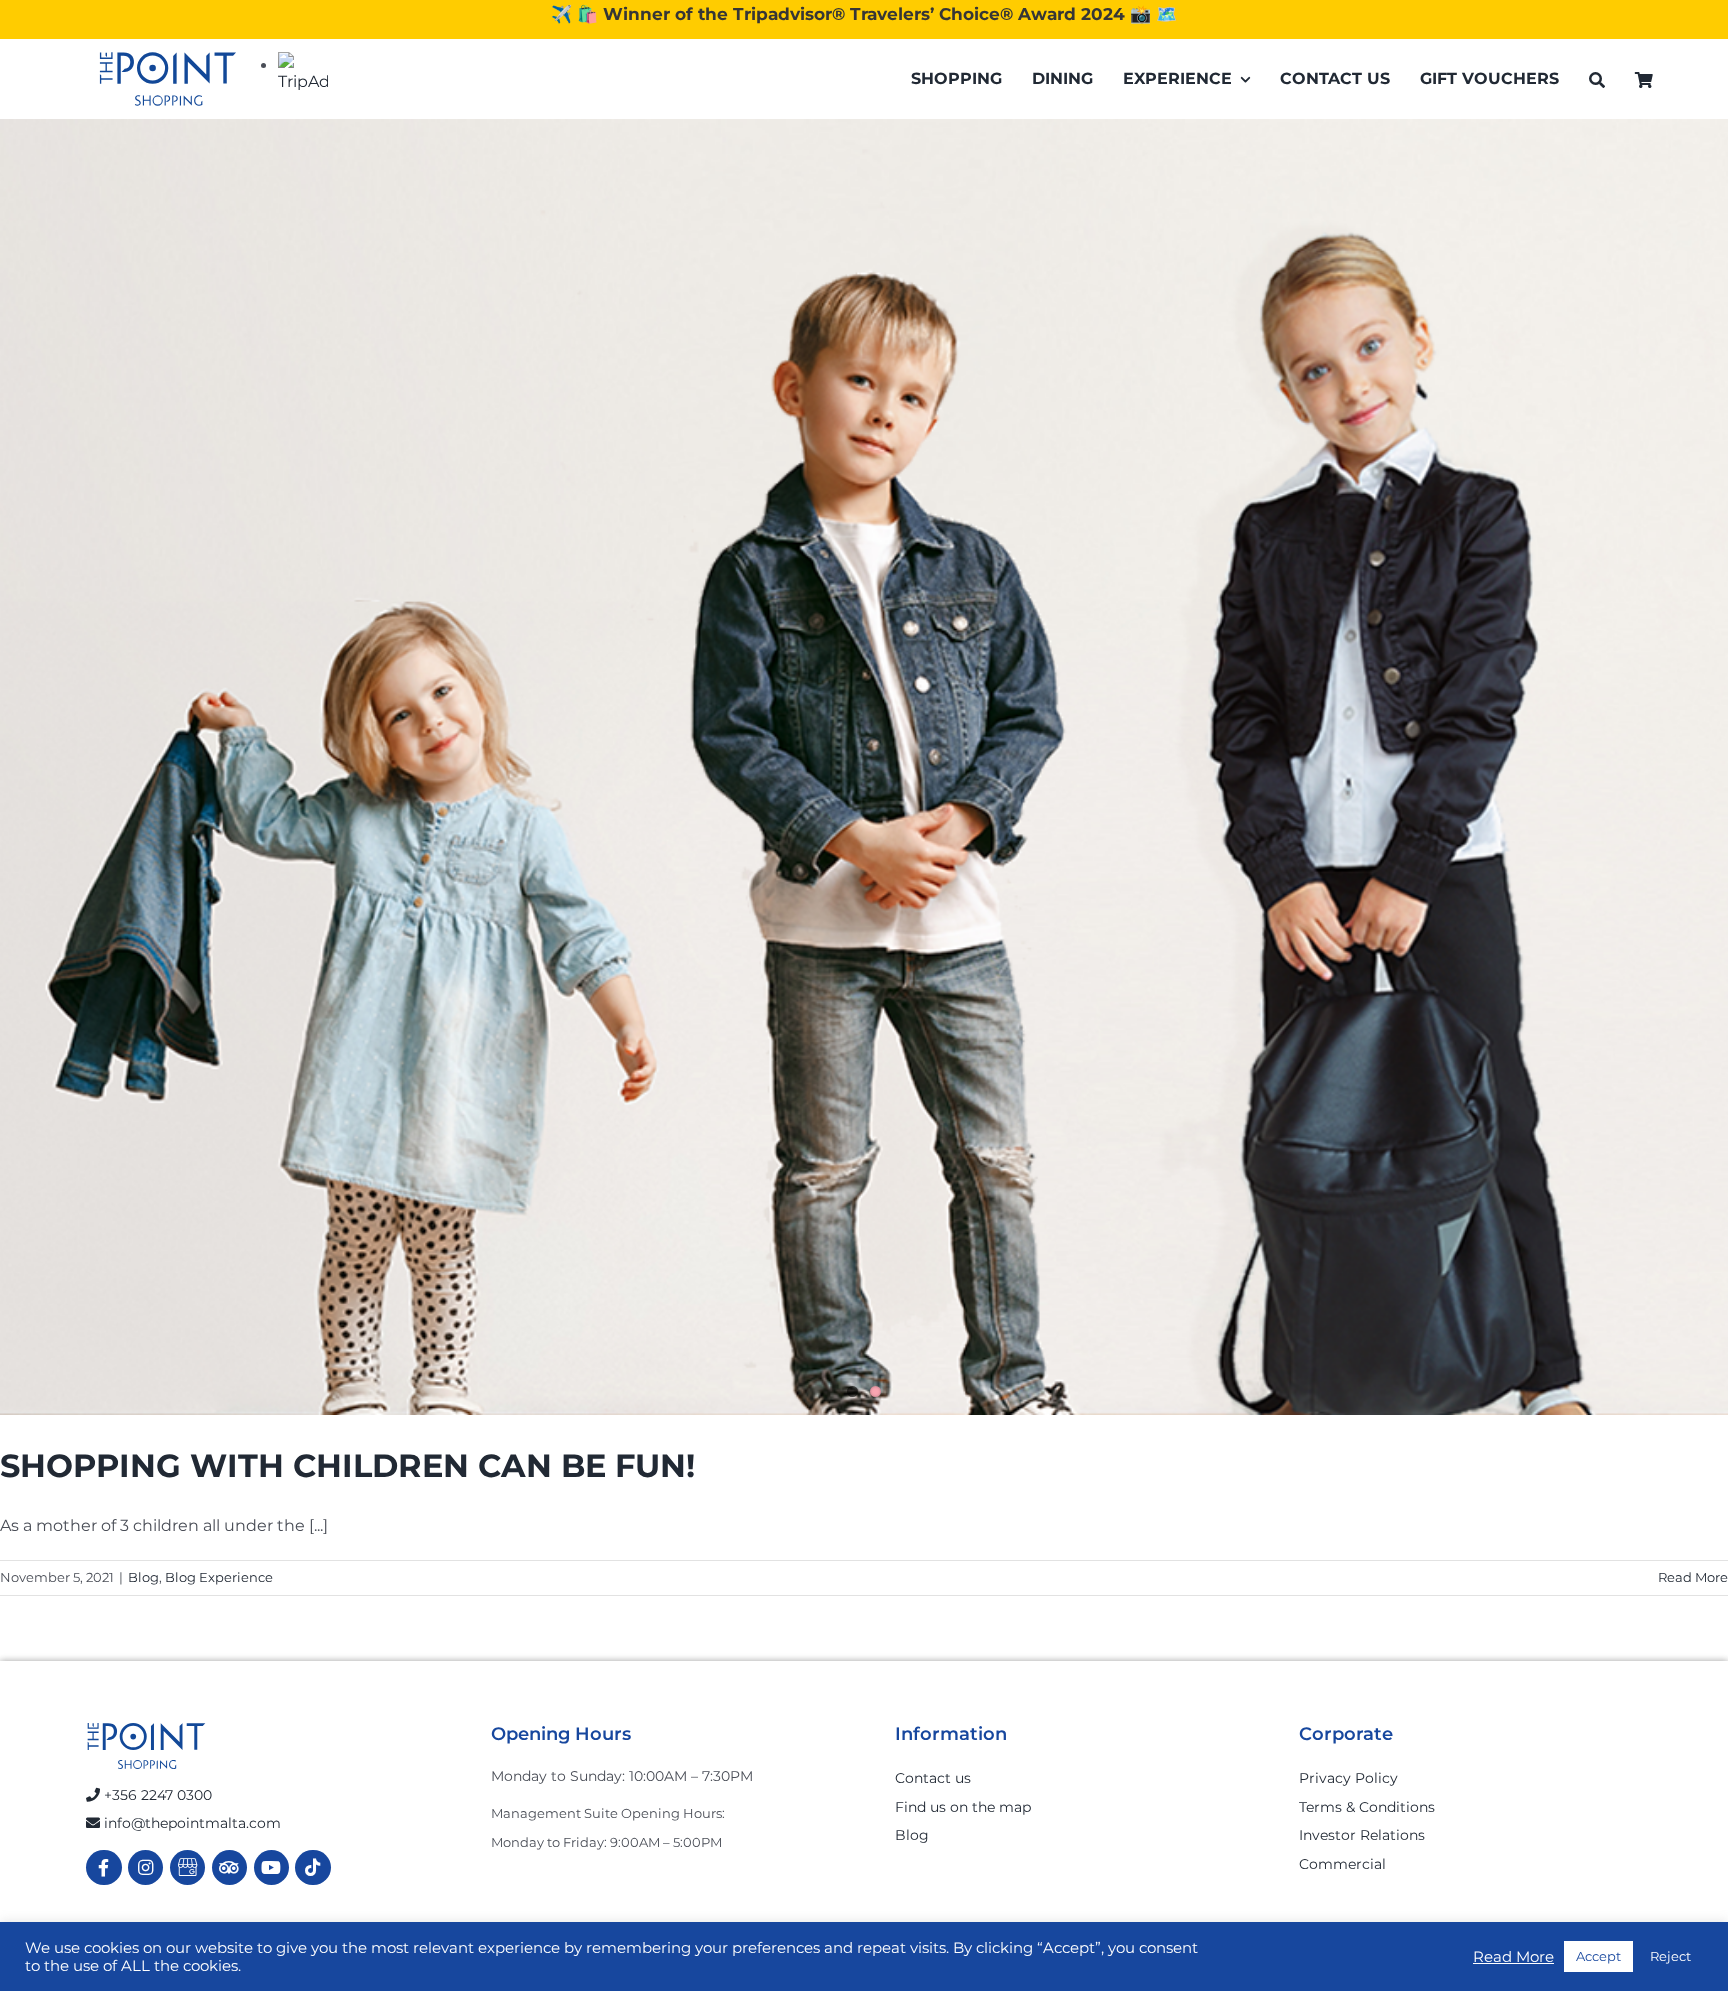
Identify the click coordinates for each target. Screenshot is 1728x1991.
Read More (1693, 1577)
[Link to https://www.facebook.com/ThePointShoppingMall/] (103, 1867)
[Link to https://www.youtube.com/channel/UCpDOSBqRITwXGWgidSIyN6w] (271, 1867)
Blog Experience (219, 1577)
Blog (143, 1577)
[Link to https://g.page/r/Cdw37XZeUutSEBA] (187, 1867)
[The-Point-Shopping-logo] (168, 79)
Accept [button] (1598, 1956)
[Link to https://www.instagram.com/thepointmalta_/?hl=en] (145, 1867)
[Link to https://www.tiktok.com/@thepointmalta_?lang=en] (312, 1867)
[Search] (1597, 79)
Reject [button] (1670, 1956)
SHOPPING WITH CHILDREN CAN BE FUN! (347, 1465)
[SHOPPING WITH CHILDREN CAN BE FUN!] (864, 767)
